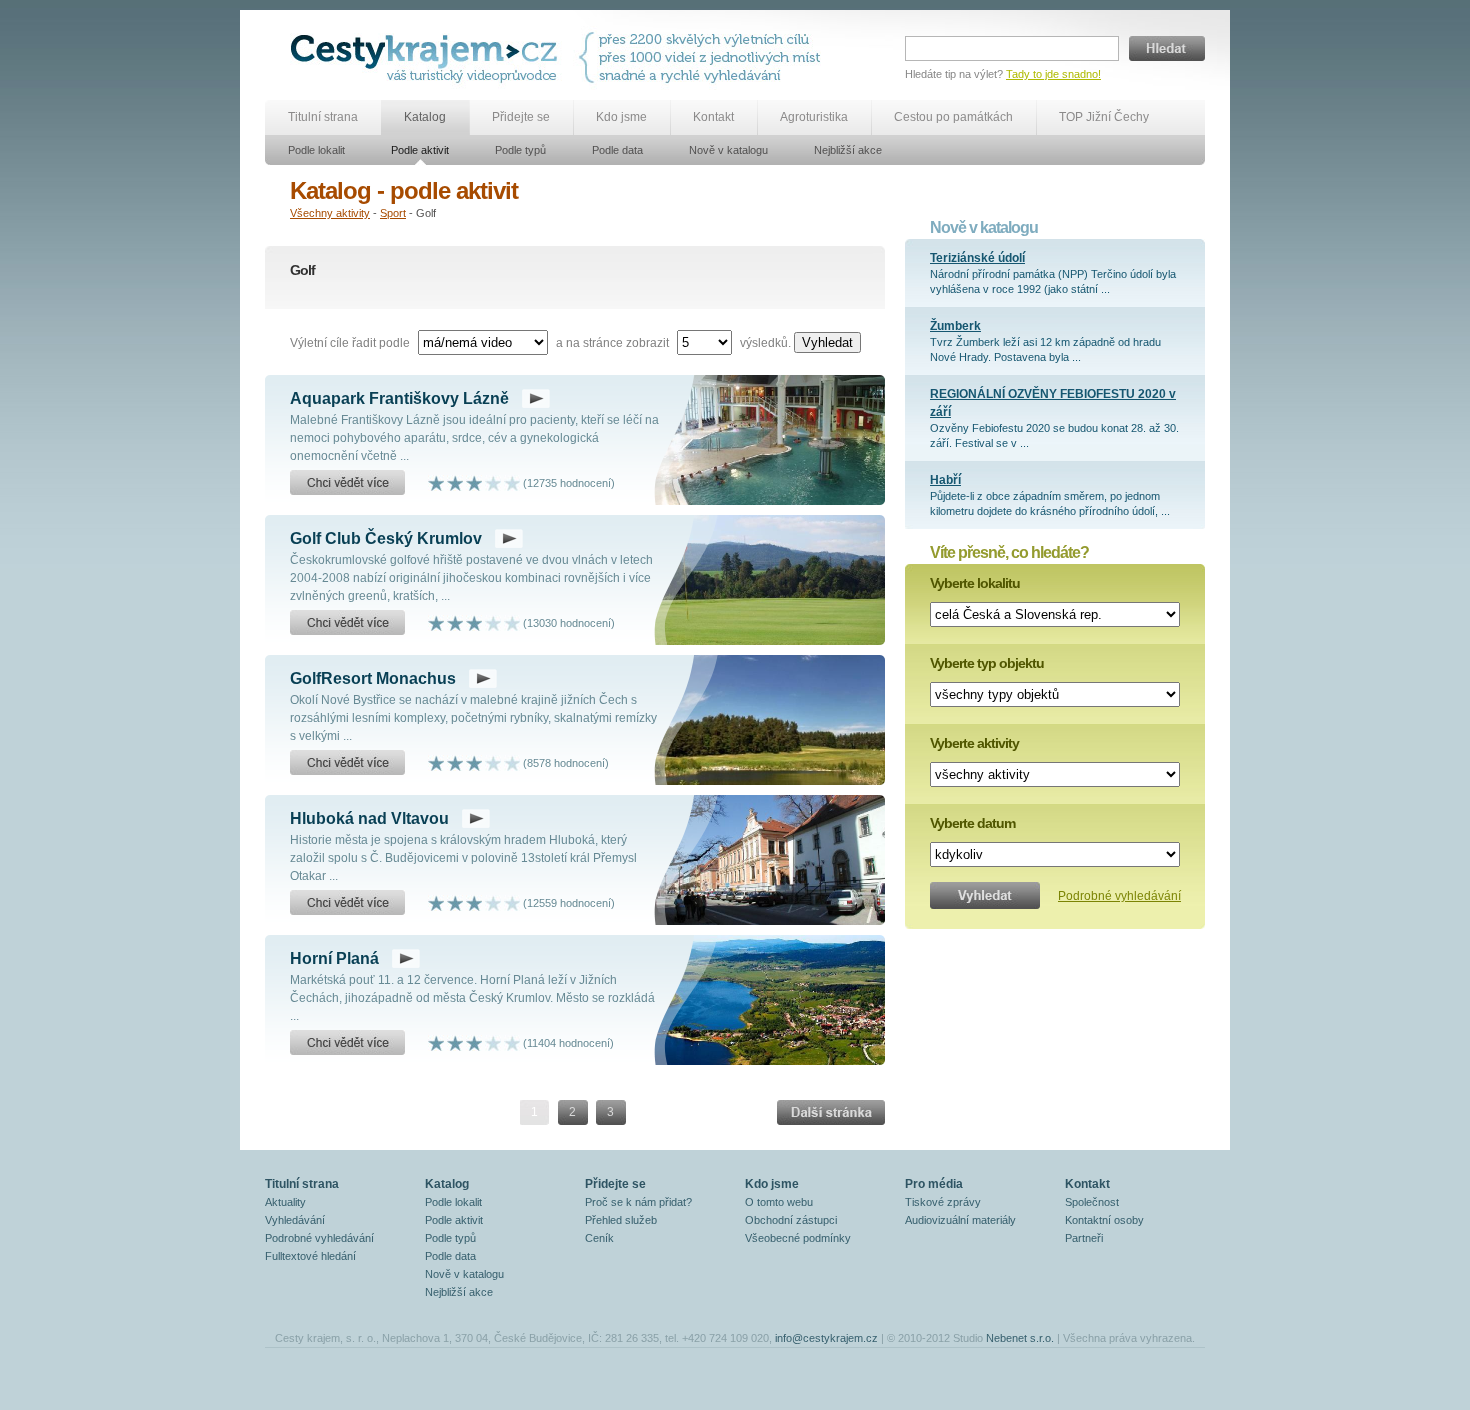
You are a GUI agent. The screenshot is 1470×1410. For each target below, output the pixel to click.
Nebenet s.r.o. (1020, 1338)
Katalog (425, 117)
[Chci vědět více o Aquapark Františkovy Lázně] (347, 483)
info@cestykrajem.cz (826, 1338)
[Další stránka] (831, 1112)
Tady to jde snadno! (1053, 74)
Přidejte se (521, 117)
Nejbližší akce (848, 150)
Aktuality (285, 1202)
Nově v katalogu (728, 150)
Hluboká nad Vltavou (369, 818)
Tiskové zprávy (943, 1202)
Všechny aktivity (330, 213)
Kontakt (713, 117)
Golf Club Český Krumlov (386, 538)
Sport (393, 213)
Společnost (1092, 1202)
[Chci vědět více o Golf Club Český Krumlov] (347, 623)
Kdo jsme (621, 117)
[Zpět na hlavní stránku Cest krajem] (427, 57)
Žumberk (955, 326)
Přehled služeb (621, 1220)
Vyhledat (827, 342)
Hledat (1167, 48)
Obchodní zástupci (791, 1220)
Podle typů (520, 150)
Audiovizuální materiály (960, 1220)
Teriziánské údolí (977, 258)
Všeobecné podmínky (798, 1238)
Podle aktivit (420, 150)
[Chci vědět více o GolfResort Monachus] (347, 763)
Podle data (617, 150)
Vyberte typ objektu (987, 663)
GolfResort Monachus (373, 678)
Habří (945, 480)
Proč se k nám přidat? (638, 1202)
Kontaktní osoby (1104, 1220)
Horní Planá (334, 958)
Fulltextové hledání (310, 1256)
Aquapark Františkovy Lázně (399, 398)
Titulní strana (323, 117)
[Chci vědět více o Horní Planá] (347, 1043)
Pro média (934, 1184)
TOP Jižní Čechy (1104, 117)
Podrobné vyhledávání (1119, 896)
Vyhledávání (295, 1220)
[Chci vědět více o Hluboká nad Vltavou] (347, 903)
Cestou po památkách (953, 117)
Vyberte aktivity (974, 743)
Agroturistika (814, 117)
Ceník (599, 1238)
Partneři (1084, 1238)
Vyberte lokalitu (975, 583)
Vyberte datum (972, 823)
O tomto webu (779, 1202)
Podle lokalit (316, 150)
